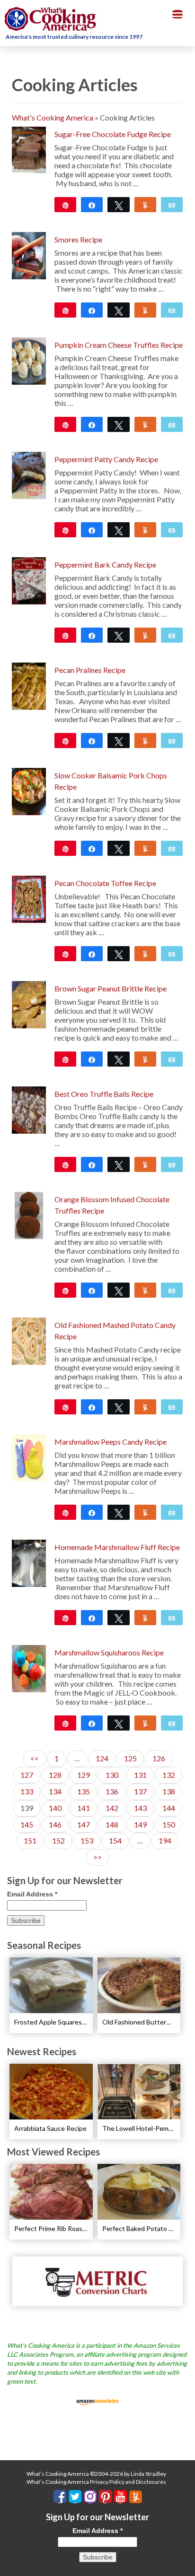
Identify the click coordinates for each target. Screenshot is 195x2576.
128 (55, 1775)
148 (112, 1824)
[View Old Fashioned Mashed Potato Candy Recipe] (29, 1340)
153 (87, 1840)
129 (84, 1775)
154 (115, 1840)
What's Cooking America (53, 117)
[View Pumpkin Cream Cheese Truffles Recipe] (29, 360)
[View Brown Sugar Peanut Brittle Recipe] (29, 1004)
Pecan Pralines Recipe (90, 670)
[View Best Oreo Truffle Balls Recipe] (29, 1109)
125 (130, 1758)
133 (27, 1791)
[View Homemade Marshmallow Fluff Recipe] (29, 1562)
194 (165, 1840)
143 (140, 1808)
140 (55, 1808)
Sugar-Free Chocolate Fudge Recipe (113, 134)
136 (112, 1791)
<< (35, 1758)
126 (159, 1758)
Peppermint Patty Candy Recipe (106, 459)
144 (169, 1808)
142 (112, 1808)
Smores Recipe (78, 239)
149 (140, 1824)
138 (169, 1791)
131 (140, 1775)
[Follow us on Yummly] (136, 2497)
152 (58, 1840)
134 (55, 1791)
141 (84, 1808)
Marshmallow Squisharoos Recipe (109, 1652)
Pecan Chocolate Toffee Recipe (105, 883)
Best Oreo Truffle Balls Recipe (104, 1094)
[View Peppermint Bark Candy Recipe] (29, 580)
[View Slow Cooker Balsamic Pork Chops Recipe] (29, 790)
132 (169, 1775)
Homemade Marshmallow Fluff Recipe (117, 1547)
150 (169, 1824)
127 (27, 1775)
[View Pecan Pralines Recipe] (29, 685)
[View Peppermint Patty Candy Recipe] (29, 474)
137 (140, 1791)
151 (30, 1840)
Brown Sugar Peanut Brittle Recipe (111, 988)
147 (84, 1824)
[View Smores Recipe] (29, 254)
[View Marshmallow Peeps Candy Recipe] (29, 1457)
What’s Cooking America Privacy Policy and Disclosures (96, 2482)
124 (102, 1758)
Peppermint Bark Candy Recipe (105, 564)
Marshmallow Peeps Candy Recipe (111, 1442)
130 (112, 1775)
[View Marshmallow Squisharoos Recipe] (29, 1667)
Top (184, 2563)
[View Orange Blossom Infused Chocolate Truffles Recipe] (29, 1214)
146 (55, 1824)
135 (84, 1791)
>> (97, 1857)
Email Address (32, 1894)
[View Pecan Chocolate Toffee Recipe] (29, 898)
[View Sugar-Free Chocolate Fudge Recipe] (29, 149)
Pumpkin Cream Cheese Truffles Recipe (119, 345)
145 (27, 1824)
